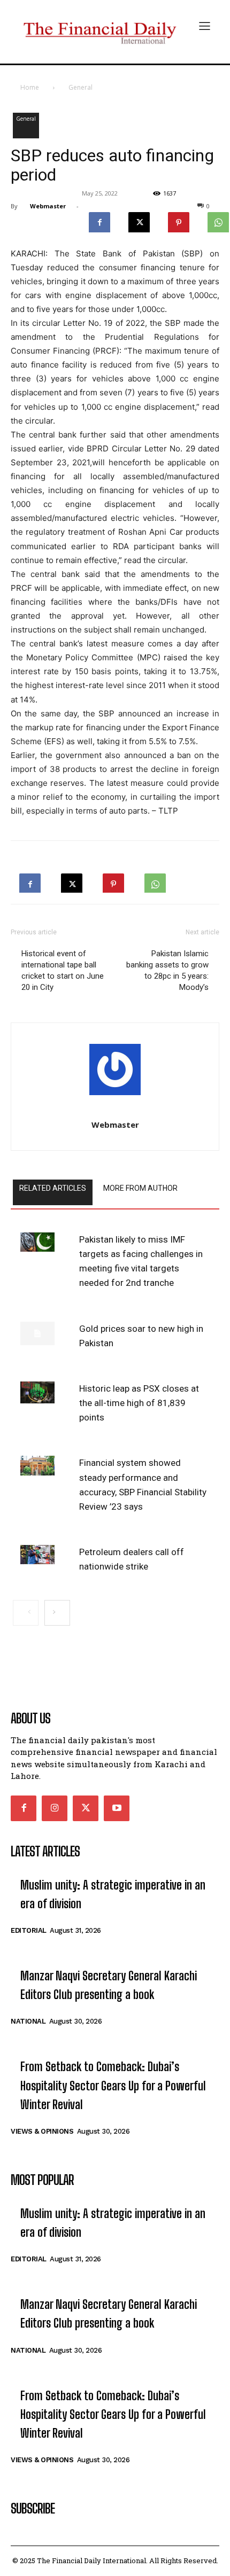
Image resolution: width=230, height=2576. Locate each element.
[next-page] (57, 1613)
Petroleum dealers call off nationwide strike (132, 1559)
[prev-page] (26, 1613)
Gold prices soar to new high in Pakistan (141, 1336)
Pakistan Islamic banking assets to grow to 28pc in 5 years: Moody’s (167, 970)
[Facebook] (99, 220)
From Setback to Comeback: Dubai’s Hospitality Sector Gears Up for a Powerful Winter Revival (113, 2085)
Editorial (29, 1930)
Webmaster (48, 206)
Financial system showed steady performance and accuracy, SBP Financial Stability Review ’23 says (143, 1485)
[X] (139, 220)
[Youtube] (117, 1808)
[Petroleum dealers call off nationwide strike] (37, 1555)
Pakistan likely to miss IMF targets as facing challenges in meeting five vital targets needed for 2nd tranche (141, 1261)
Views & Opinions (42, 2131)
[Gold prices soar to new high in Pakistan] (37, 1333)
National (28, 2021)
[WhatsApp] (155, 880)
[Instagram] (55, 1808)
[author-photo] (115, 1072)
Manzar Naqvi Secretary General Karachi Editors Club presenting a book (109, 1985)
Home (30, 87)
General (80, 87)
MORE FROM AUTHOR (140, 1188)
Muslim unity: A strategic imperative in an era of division (113, 1894)
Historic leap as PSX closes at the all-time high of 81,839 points (139, 1403)
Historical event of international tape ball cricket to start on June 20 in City (63, 970)
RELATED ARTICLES (53, 1188)
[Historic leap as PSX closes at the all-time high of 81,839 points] (37, 1392)
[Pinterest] (179, 220)
